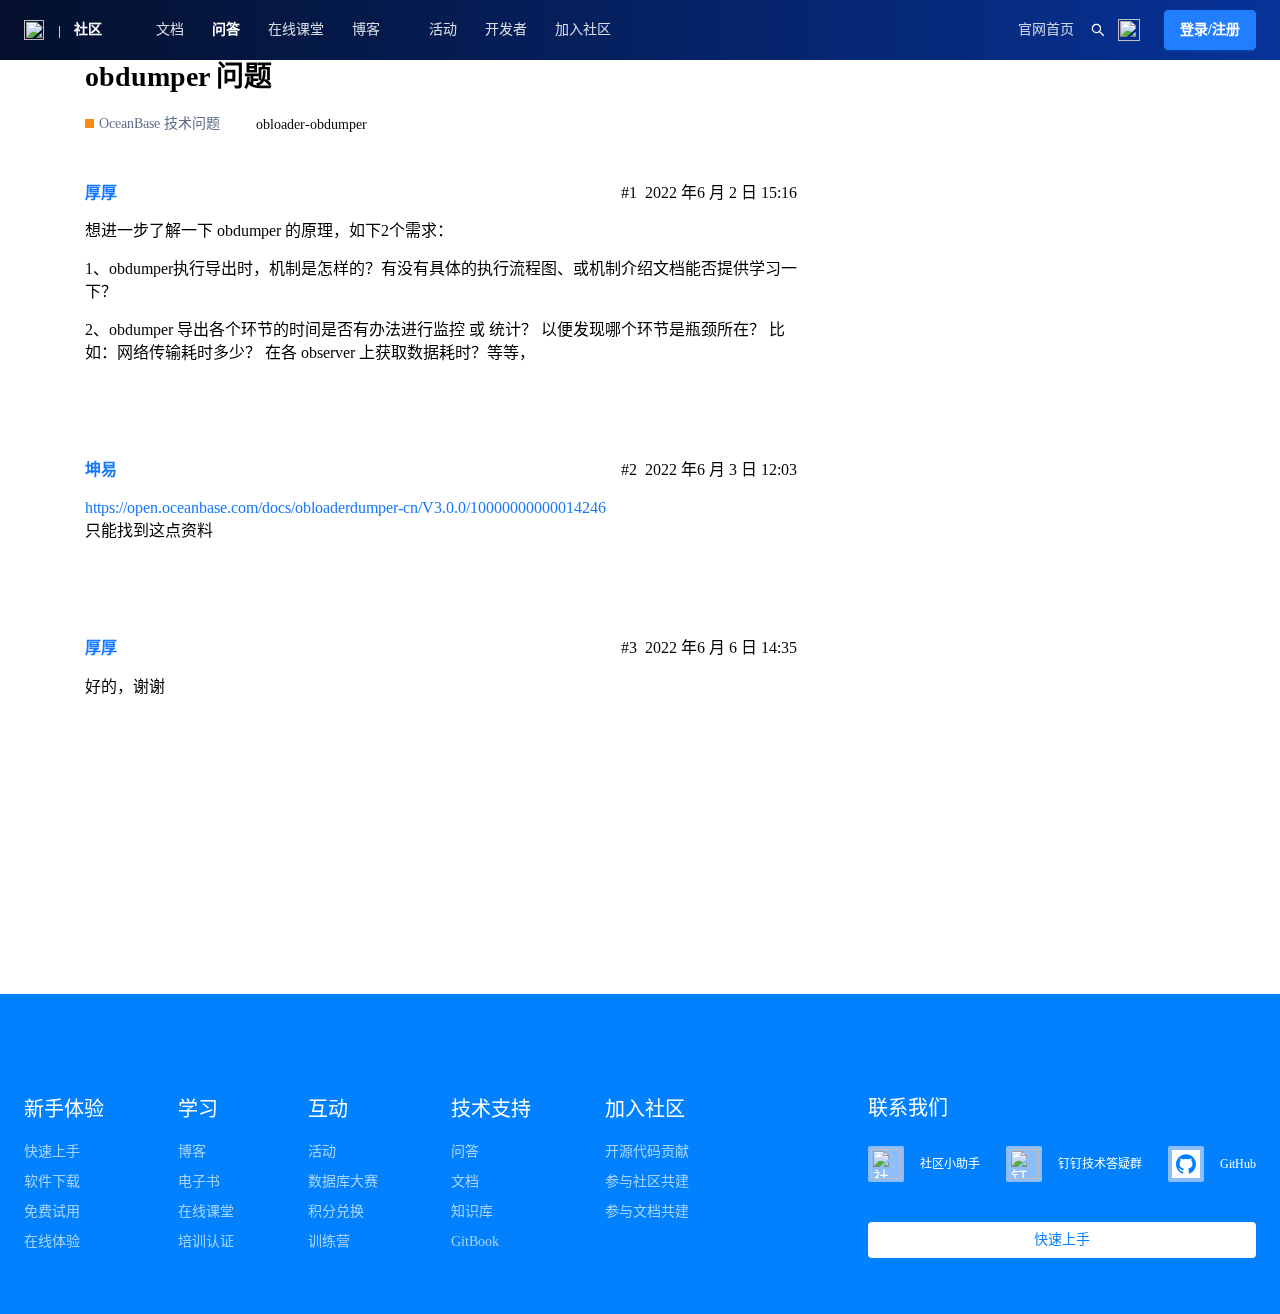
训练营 (329, 1241)
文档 (170, 29)
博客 (192, 1151)
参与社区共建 (647, 1181)
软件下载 (52, 1181)
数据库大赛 (343, 1181)
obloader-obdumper (311, 124)
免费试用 (52, 1211)
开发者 (506, 29)
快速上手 (52, 1151)
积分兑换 (336, 1211)
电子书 (199, 1181)
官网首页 (1046, 29)
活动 (443, 29)
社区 (88, 29)
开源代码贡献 (647, 1151)
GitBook (475, 1241)
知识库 (472, 1211)
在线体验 (52, 1241)
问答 (226, 29)
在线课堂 (296, 29)
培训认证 (206, 1241)
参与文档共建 (647, 1211)
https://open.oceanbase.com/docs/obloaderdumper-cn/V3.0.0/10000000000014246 (345, 507)
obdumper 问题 (178, 76)
